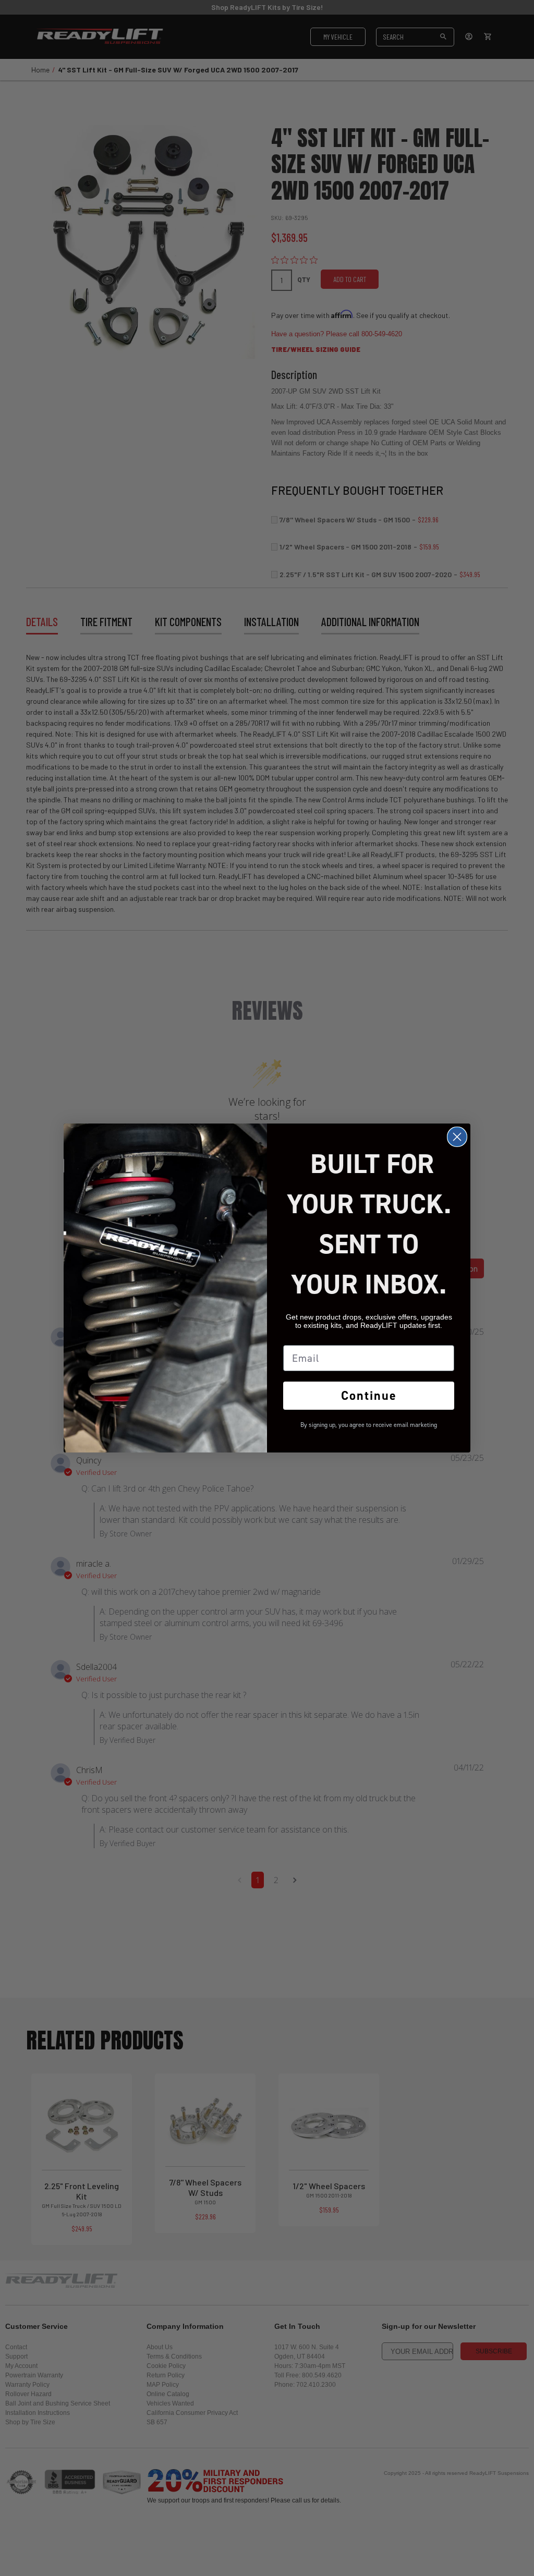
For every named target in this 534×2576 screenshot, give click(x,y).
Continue (369, 1396)
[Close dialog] (457, 1137)
